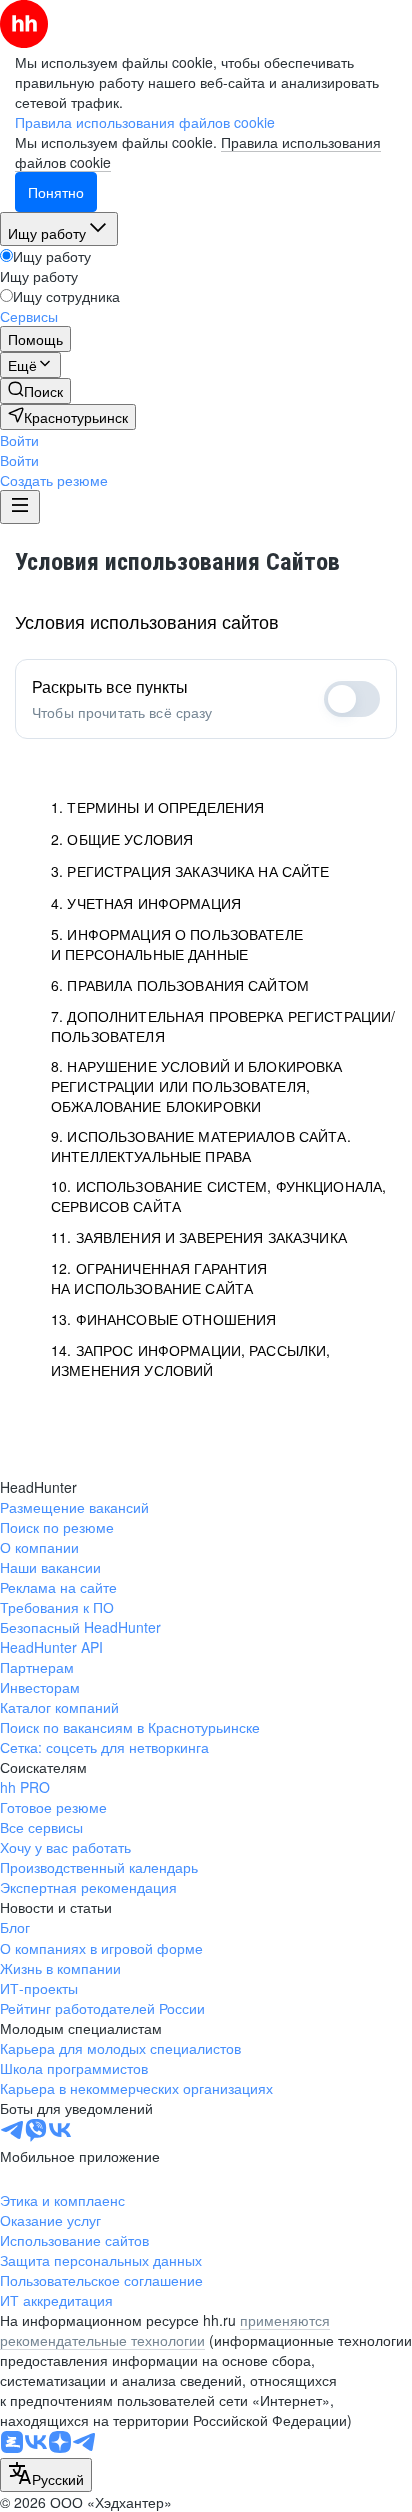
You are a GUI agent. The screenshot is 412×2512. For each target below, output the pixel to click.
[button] (19, 440)
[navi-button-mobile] (20, 507)
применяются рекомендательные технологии (165, 2330)
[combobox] (46, 2475)
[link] (35, 391)
